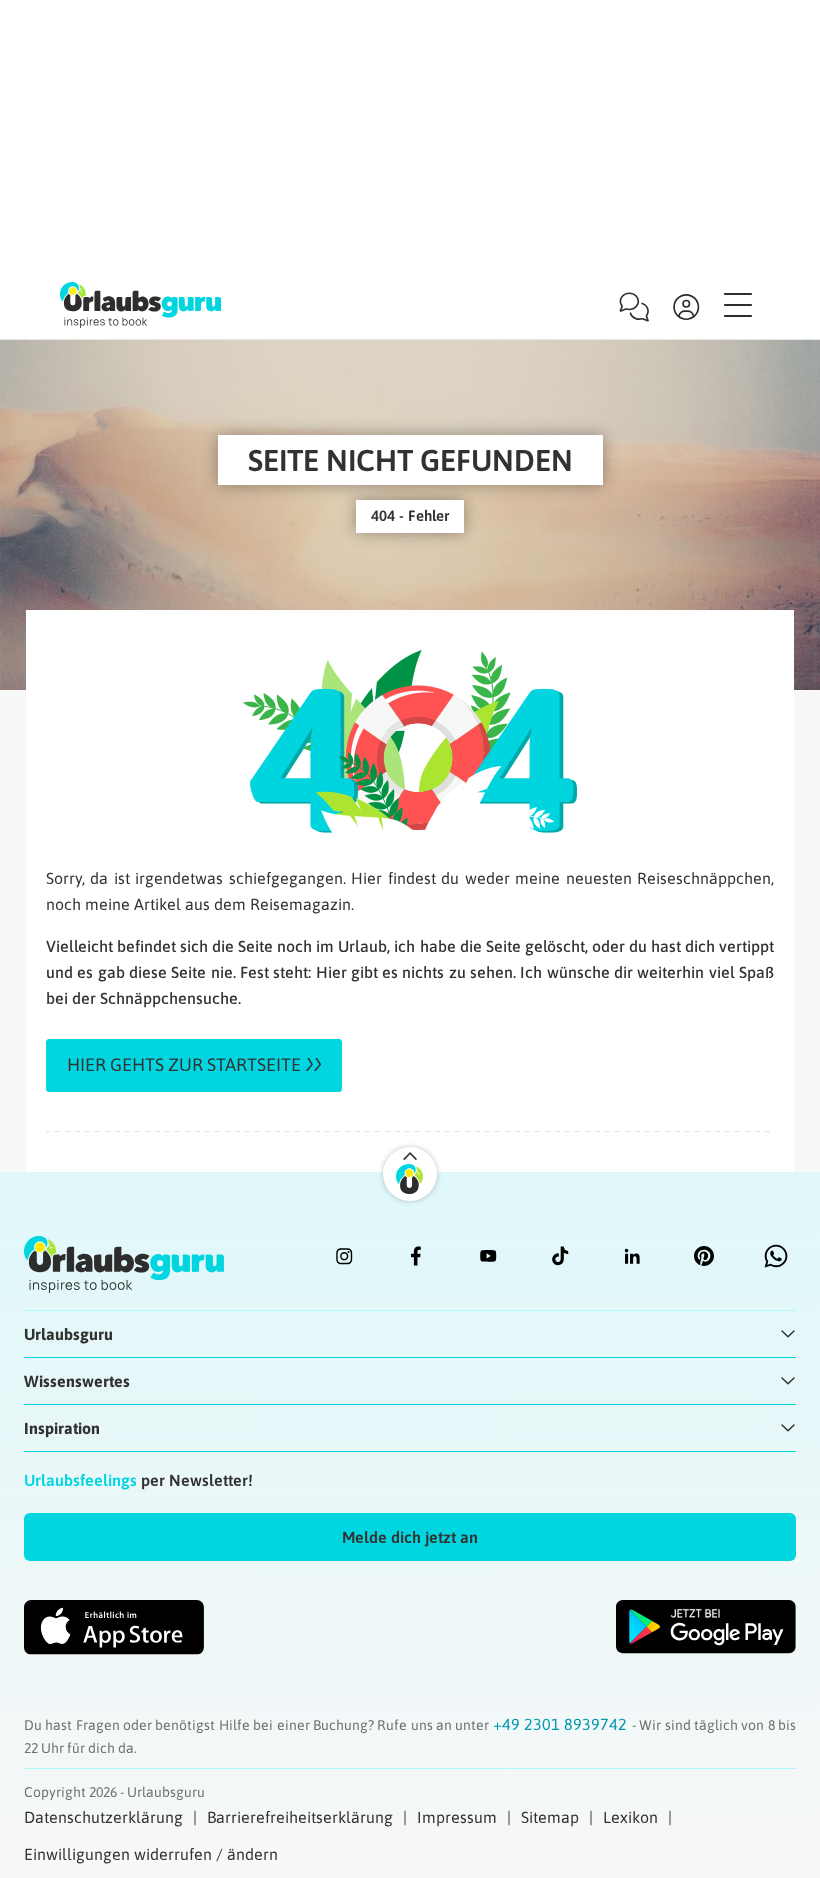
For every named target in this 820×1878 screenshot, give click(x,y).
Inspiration (62, 1428)
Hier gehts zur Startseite (184, 1064)
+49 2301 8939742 (562, 1724)
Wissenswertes (77, 1381)
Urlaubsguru (68, 1334)
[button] (410, 1537)
